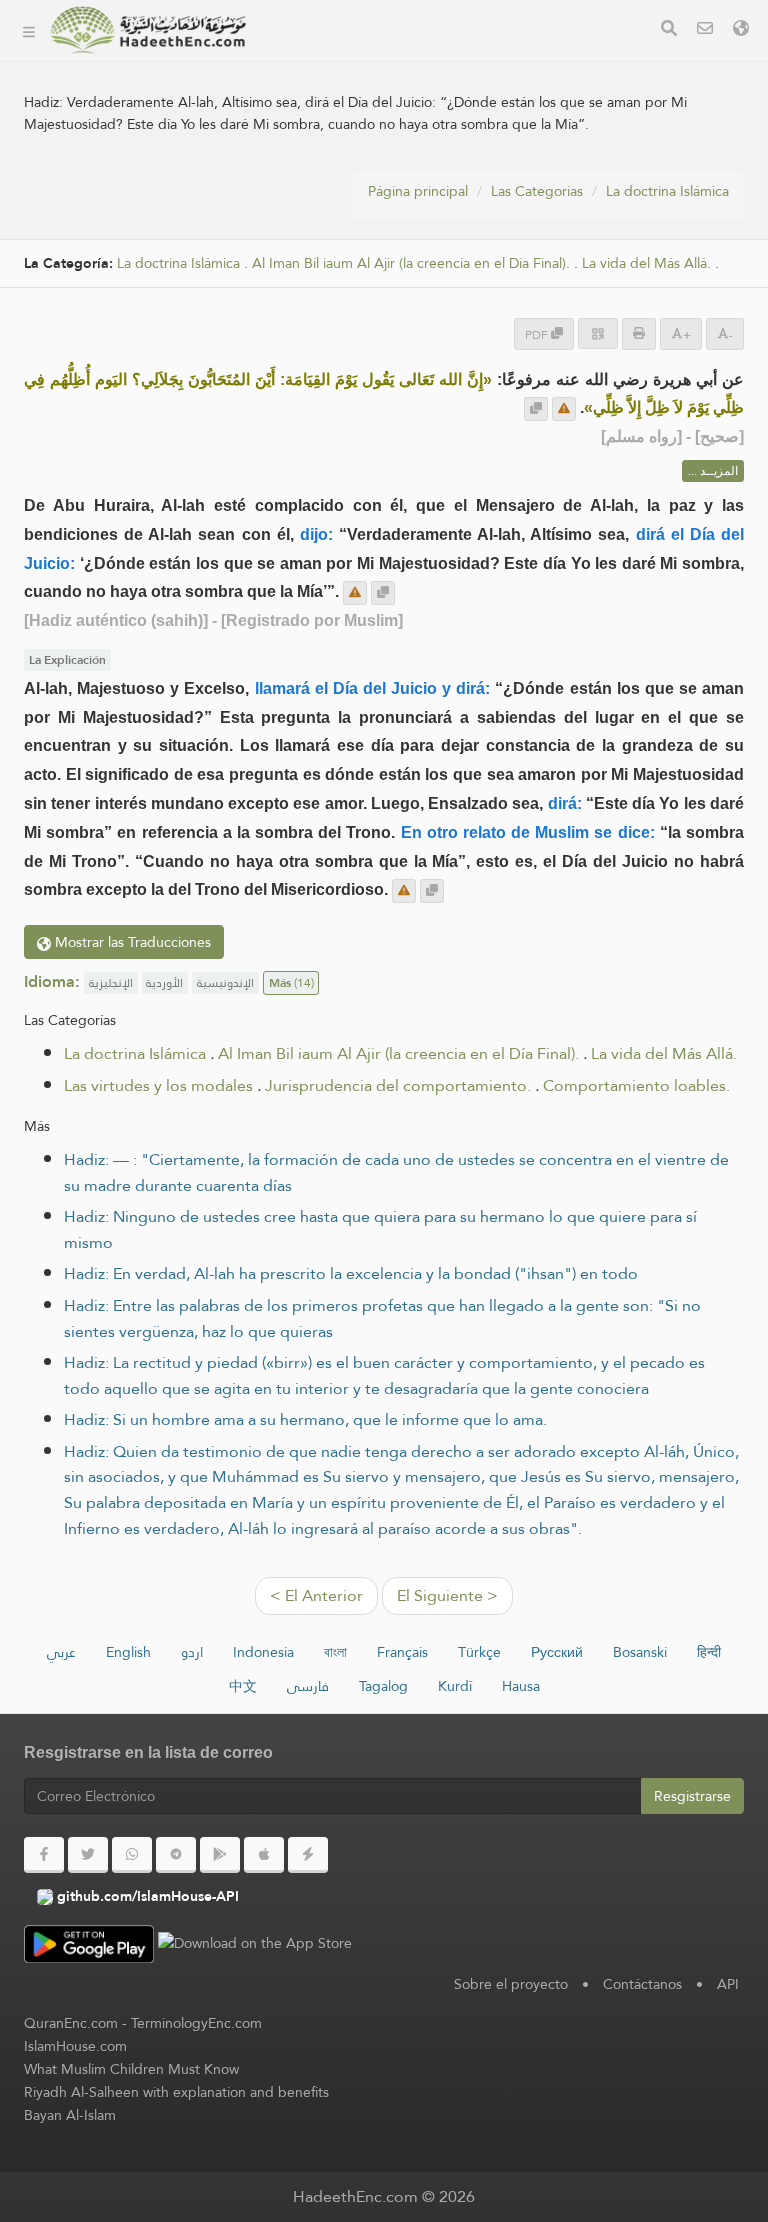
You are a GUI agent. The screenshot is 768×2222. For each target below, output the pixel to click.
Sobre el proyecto (345, 105)
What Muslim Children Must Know (131, 2069)
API (728, 1984)
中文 (243, 1686)
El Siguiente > (447, 1595)
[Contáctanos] (705, 30)
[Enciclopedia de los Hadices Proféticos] (148, 30)
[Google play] (220, 1855)
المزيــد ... (713, 471)
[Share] (598, 333)
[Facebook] (44, 1855)
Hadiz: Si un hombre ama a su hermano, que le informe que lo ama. (305, 1419)
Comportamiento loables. (636, 1085)
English (128, 1652)
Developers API (335, 152)
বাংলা (335, 1652)
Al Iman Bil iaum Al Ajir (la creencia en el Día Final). (398, 1053)
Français (402, 1652)
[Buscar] (669, 30)
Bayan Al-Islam (70, 2115)
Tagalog (383, 1686)
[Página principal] (29, 30)
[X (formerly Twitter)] (88, 1855)
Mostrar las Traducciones (131, 942)
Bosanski (640, 1652)
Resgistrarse (692, 1796)
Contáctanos (642, 1984)
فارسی (308, 1686)
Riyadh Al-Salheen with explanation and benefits (176, 2092)
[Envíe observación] (564, 409)
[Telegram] (176, 1855)
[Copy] (536, 409)
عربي (61, 1652)
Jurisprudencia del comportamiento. (398, 1085)
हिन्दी (709, 1652)
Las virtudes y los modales (158, 1085)
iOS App (327, 246)
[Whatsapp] (132, 1855)
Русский (557, 1652)
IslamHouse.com (75, 2046)
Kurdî (455, 1686)
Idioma (306, 293)
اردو (192, 1652)
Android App (344, 199)
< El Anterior (316, 1595)
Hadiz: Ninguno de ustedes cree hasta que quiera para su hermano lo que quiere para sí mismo (380, 1229)
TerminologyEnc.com (196, 2023)
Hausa (521, 1686)
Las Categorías (332, 58)
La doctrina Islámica (667, 191)
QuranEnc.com (71, 2023)
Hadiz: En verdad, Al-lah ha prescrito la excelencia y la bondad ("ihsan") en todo (351, 1273)
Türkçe (479, 1652)
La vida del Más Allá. (646, 263)
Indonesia (263, 1652)
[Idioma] (741, 30)
